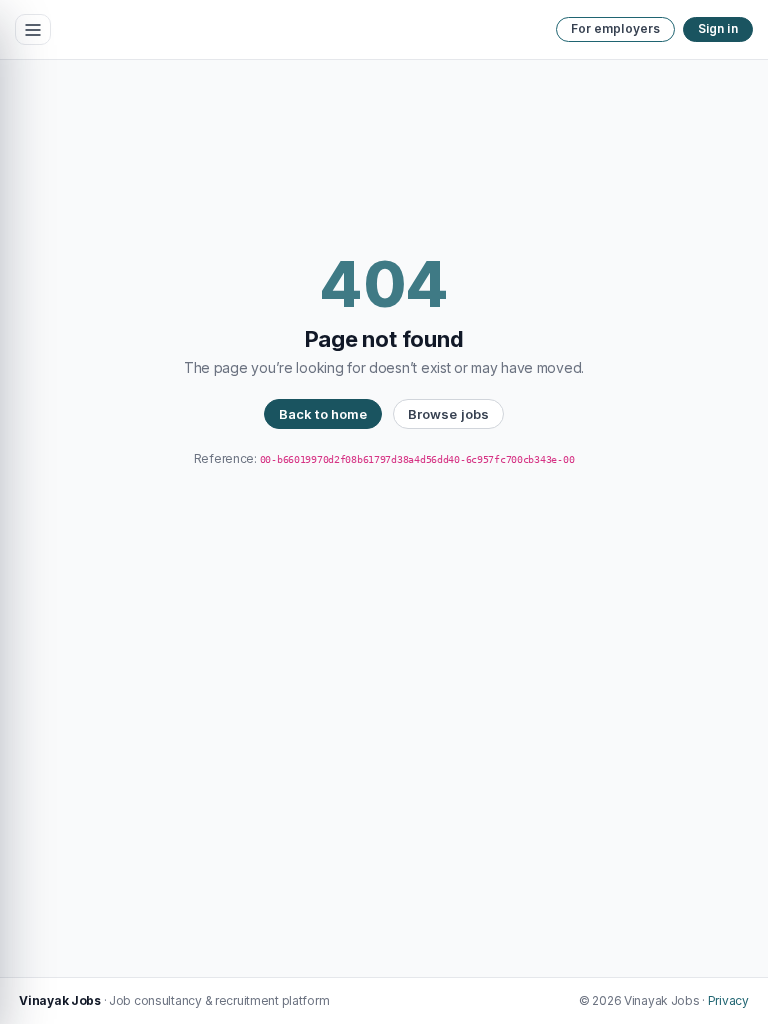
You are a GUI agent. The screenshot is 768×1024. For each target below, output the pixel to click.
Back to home (323, 414)
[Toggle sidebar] (33, 30)
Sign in (718, 28)
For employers (616, 28)
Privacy (728, 1000)
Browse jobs (448, 414)
